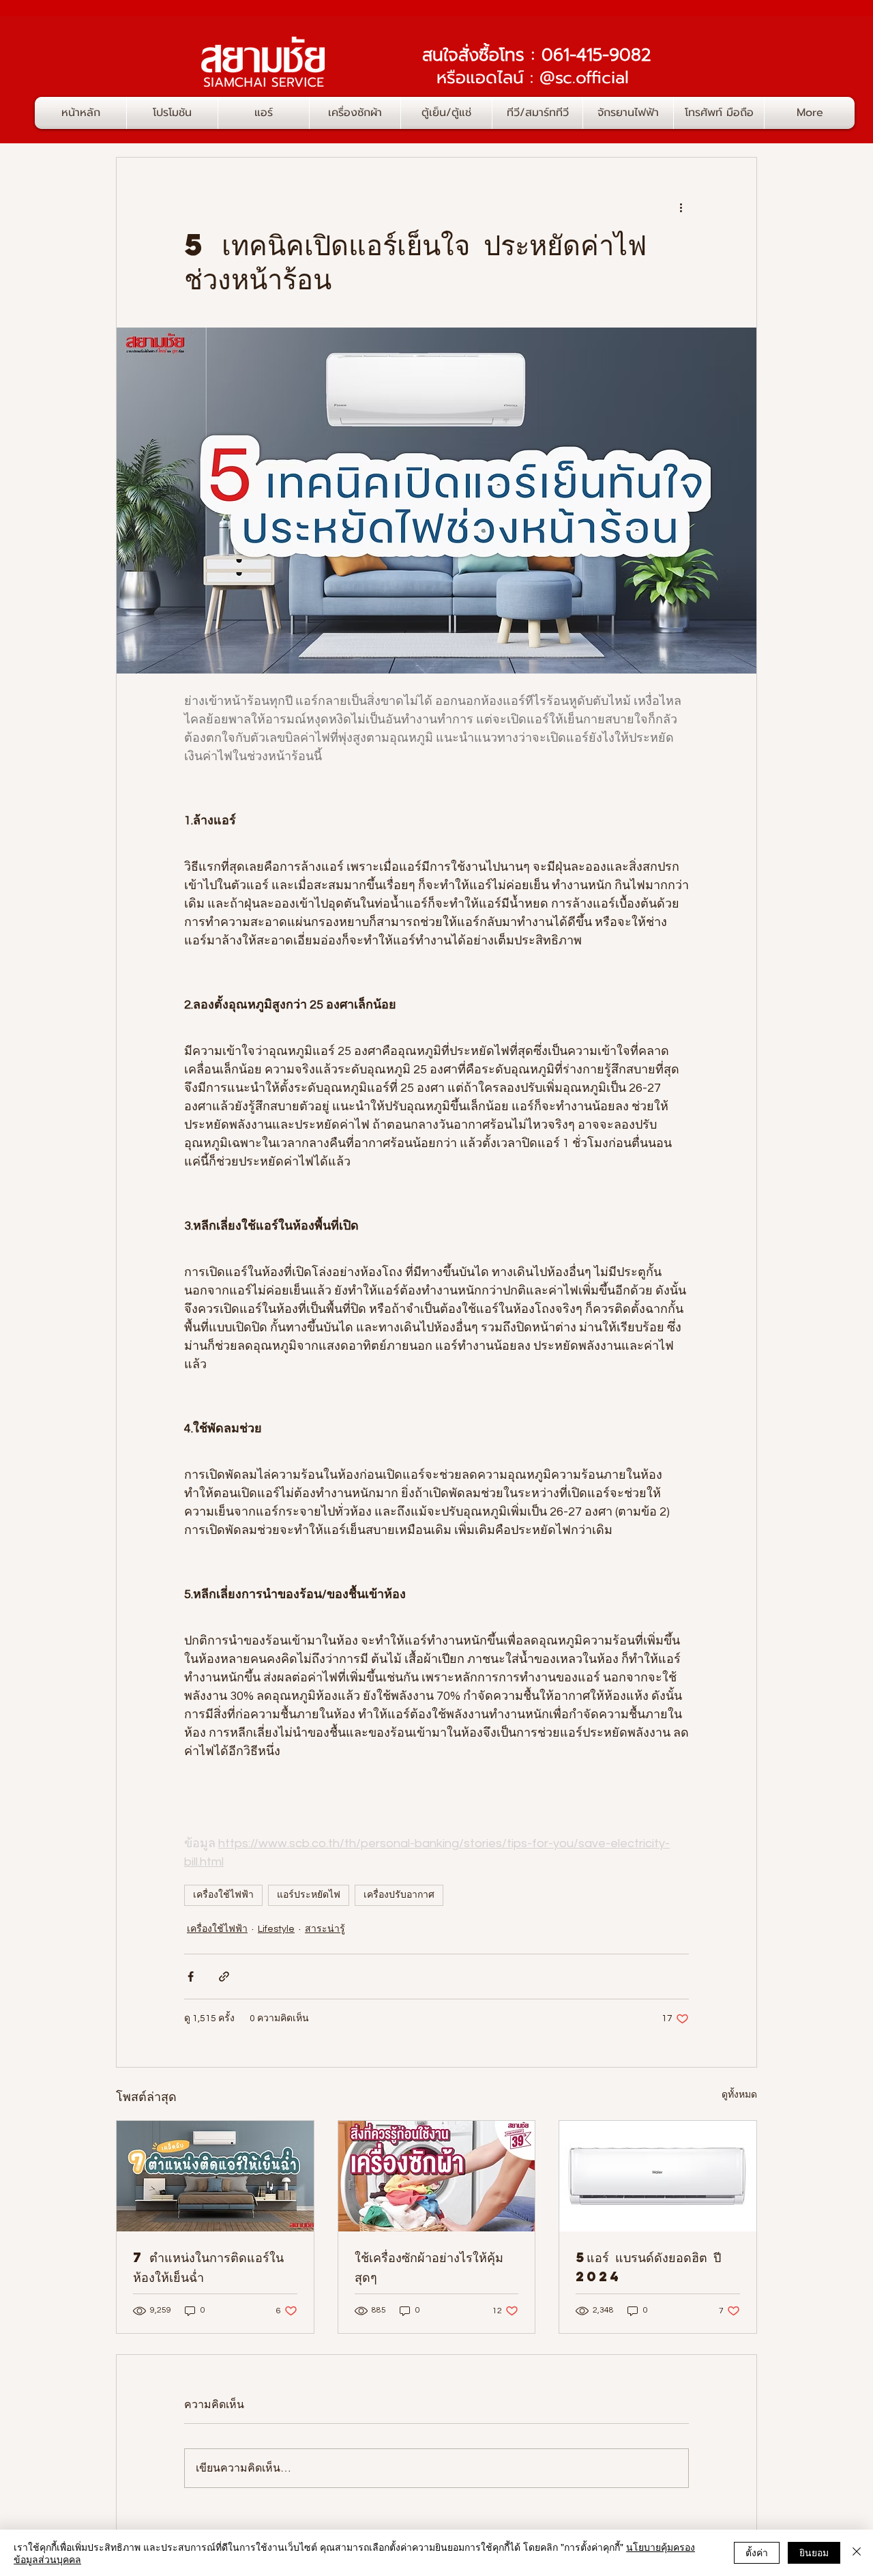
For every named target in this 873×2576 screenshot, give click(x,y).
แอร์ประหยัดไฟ (309, 1895)
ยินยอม (814, 2552)
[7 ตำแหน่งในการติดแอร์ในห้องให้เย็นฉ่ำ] (215, 2176)
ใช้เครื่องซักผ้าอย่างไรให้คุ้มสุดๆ (429, 2267)
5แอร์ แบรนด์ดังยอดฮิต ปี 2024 (648, 2267)
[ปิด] (857, 2553)
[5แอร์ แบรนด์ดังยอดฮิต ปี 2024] (658, 2176)
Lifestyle (276, 1929)
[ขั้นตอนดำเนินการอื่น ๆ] (681, 207)
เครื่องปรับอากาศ (399, 1895)
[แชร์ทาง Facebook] (191, 1977)
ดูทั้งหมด (739, 2095)
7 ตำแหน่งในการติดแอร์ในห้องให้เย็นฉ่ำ (208, 2267)
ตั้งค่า (757, 2552)
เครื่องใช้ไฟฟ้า (223, 1895)
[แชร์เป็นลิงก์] (224, 1977)
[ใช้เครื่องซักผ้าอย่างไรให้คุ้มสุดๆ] (437, 2176)
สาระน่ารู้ (325, 1929)
